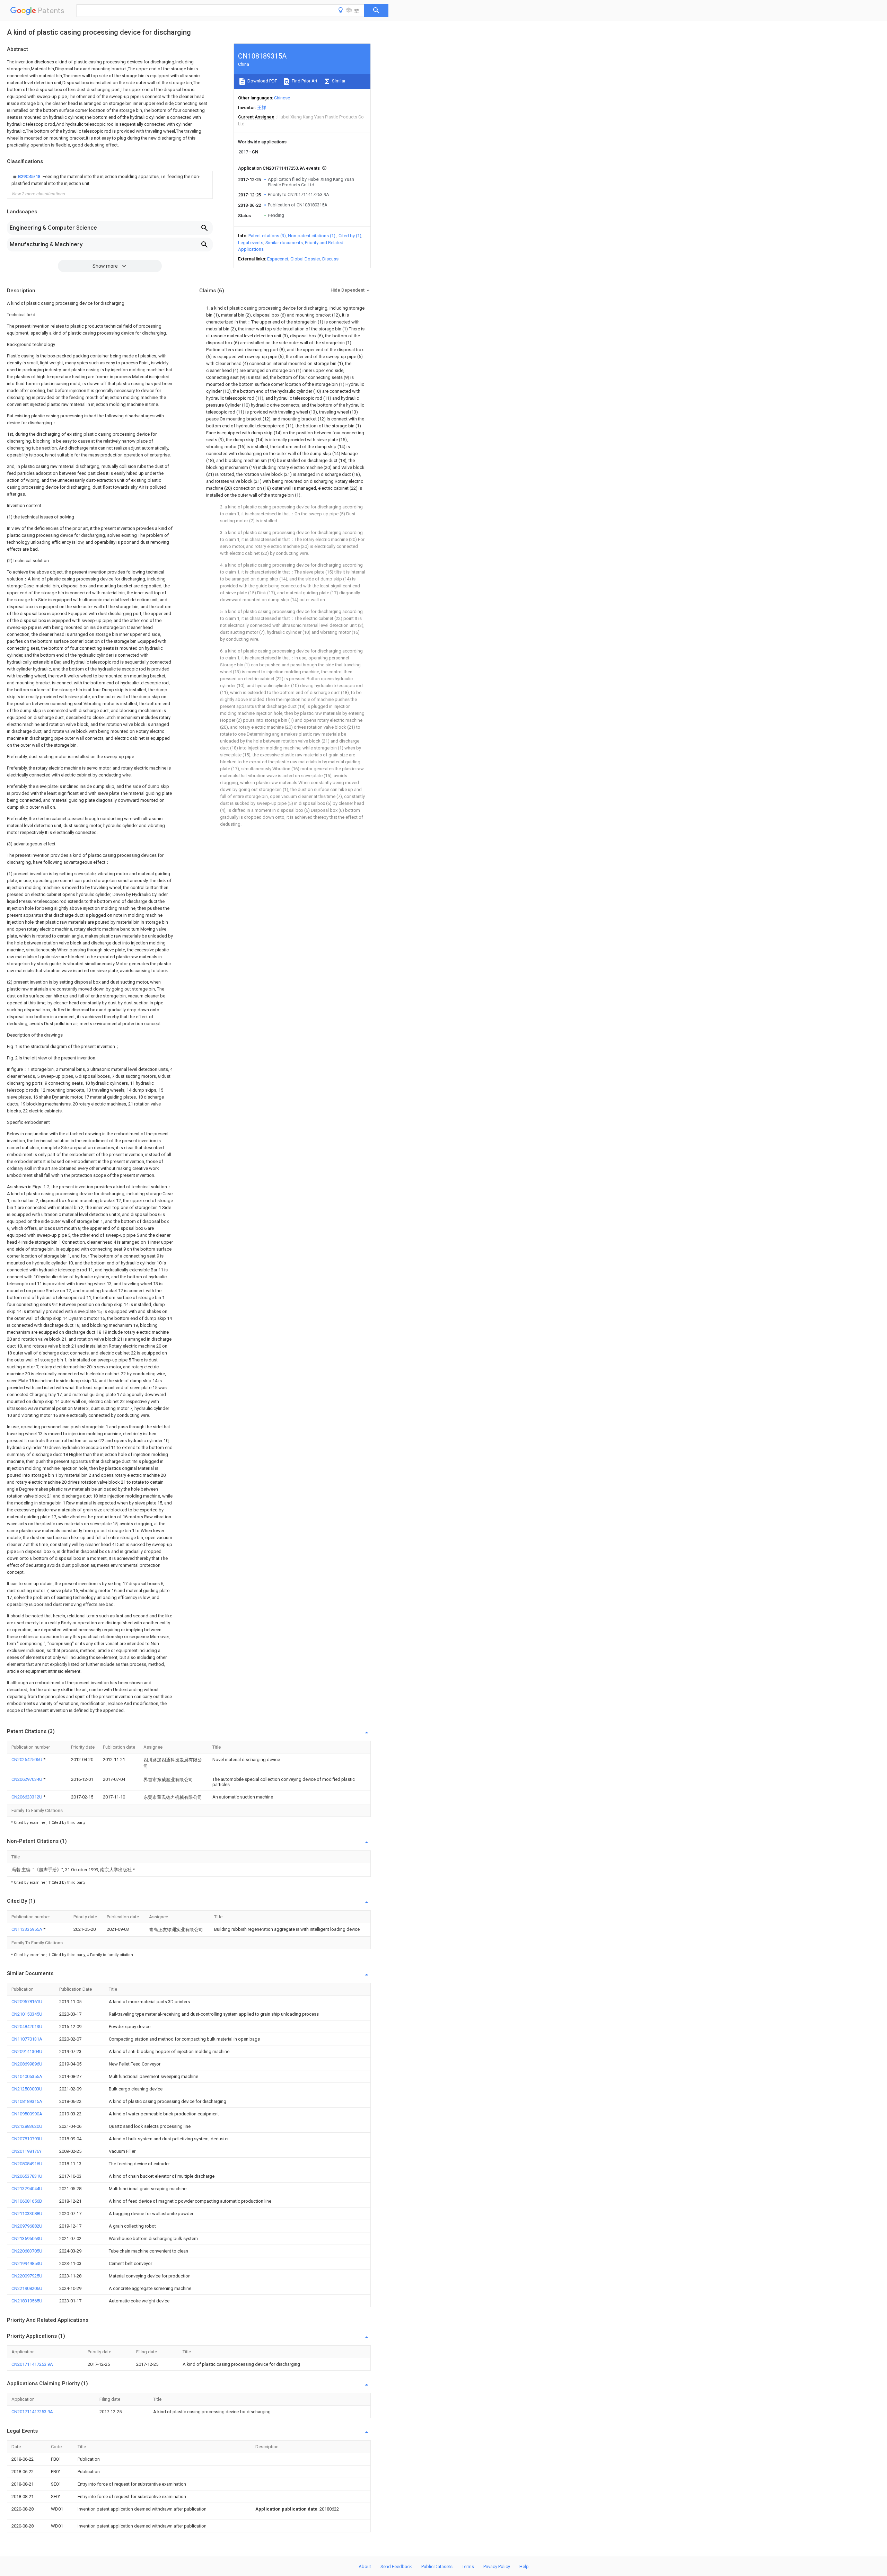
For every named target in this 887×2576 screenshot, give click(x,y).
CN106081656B (27, 2201)
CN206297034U (27, 1779)
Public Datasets (437, 2566)
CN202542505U (27, 1760)
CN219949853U (27, 2263)
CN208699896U (27, 2064)
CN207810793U (27, 2139)
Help (524, 2566)
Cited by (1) (350, 236)
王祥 (262, 108)
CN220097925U (27, 2276)
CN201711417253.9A (32, 2364)
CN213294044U (27, 2189)
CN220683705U (27, 2251)
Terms (468, 2566)
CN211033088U (27, 2214)
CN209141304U (27, 2051)
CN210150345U (27, 2014)
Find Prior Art (304, 81)
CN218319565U (27, 2301)
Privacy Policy (497, 2566)
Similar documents (284, 243)
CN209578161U (27, 2002)
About (365, 2566)
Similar (338, 81)
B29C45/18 (30, 176)
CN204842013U (27, 2027)
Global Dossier (305, 259)
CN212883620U (27, 2126)
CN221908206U (27, 2288)
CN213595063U (27, 2239)
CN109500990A (27, 2114)
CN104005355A (27, 2076)
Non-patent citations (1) (312, 236)
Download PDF (262, 81)
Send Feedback (396, 2566)
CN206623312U (27, 1797)
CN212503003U (27, 2089)
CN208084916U (27, 2164)
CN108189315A (27, 2101)
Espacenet (278, 259)
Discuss (330, 259)
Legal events (251, 243)
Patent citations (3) (267, 236)
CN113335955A (27, 1929)
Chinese (282, 98)
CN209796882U (27, 2226)
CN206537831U (27, 2176)
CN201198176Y (27, 2151)
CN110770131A (27, 2039)
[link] (110, 180)
